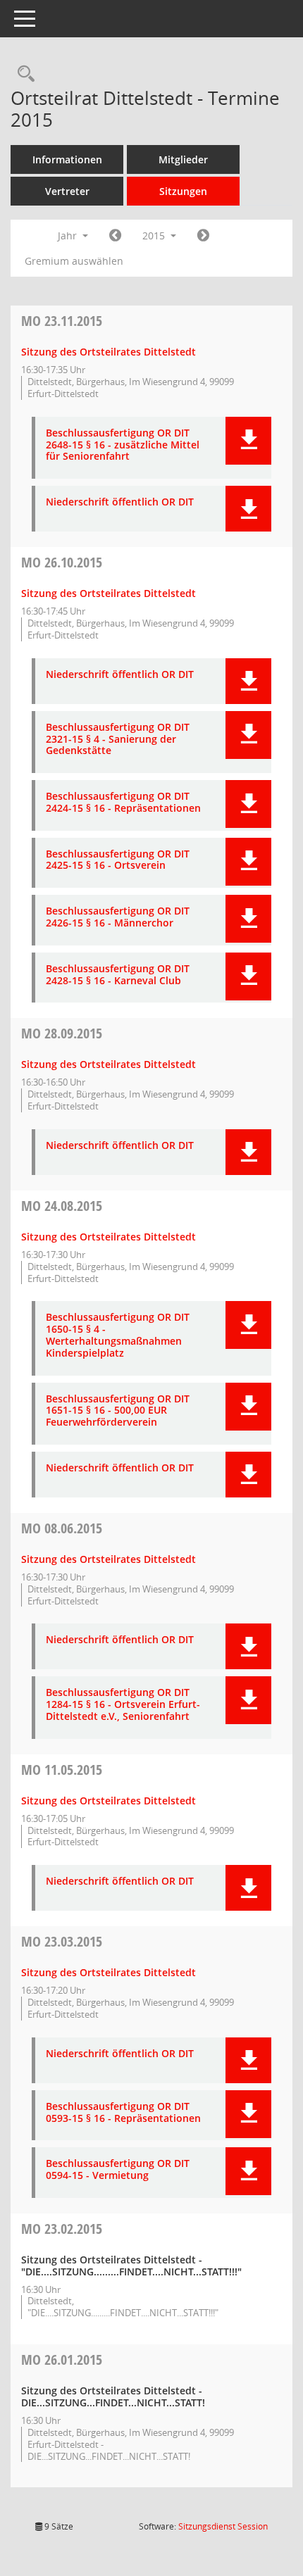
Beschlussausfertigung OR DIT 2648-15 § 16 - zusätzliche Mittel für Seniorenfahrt (123, 445)
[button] (248, 441)
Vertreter (67, 191)
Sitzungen (183, 191)
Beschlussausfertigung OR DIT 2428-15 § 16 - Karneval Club (118, 975)
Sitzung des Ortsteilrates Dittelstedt (109, 352)
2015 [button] (155, 235)
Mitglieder (183, 159)
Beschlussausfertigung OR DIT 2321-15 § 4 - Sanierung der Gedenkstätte (118, 739)
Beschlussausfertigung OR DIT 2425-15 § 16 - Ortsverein (118, 860)
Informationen (67, 159)
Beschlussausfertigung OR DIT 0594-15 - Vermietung (118, 2170)
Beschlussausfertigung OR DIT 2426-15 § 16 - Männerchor (118, 917)
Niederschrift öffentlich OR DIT (120, 502)
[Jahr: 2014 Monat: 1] (115, 236)
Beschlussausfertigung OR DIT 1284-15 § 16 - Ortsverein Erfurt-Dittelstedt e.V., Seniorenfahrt (123, 1704)
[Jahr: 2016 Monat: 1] (203, 236)
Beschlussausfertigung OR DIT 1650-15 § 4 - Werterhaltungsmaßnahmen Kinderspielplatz (118, 1335)
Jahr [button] (69, 235)
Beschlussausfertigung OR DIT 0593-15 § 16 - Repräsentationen (123, 2113)
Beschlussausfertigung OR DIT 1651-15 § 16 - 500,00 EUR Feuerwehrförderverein (118, 1411)
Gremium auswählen (74, 261)
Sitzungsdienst (223, 2526)
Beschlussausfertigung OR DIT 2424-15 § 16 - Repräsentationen (123, 803)
